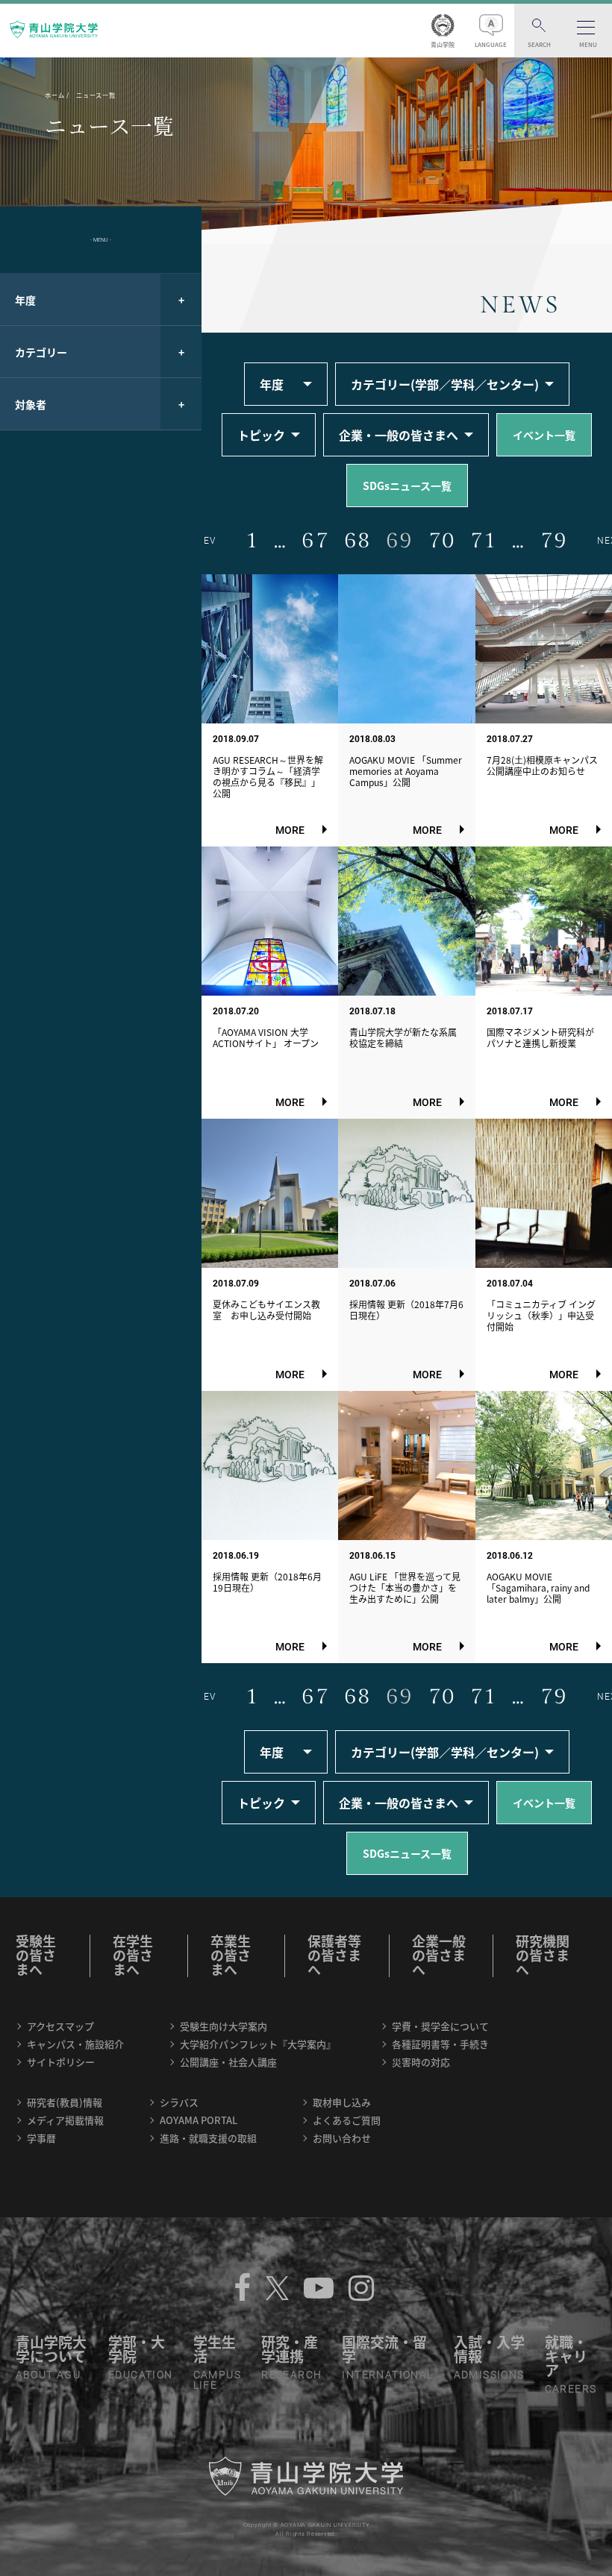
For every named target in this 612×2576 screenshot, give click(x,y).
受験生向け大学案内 (224, 2026)
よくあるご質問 (347, 2120)
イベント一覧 (544, 435)
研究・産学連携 (290, 2349)
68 (357, 541)
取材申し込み (342, 2102)
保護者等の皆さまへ (334, 1955)
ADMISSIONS (489, 2375)
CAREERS (571, 2389)
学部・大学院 (137, 2349)
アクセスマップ (60, 2026)
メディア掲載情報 (65, 2120)
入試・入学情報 (489, 2349)
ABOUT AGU (49, 2375)
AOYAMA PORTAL (199, 2120)
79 (554, 541)
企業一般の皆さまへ (439, 1955)
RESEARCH (291, 2375)
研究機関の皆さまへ (543, 1955)
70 (442, 541)
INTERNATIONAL (387, 2375)
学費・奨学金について (440, 2026)
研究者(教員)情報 (65, 2102)
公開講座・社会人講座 (228, 2062)
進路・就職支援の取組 (208, 2138)
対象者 (31, 404)
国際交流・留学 (384, 2349)
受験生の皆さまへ (36, 1955)
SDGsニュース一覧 (407, 486)
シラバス (179, 2102)
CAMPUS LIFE (217, 2380)
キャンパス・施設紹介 (75, 2044)
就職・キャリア (566, 2356)
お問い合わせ (342, 2138)
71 (484, 541)
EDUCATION (141, 2375)
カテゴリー (41, 352)
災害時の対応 (421, 2062)
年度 (25, 300)
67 (315, 541)
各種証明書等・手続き (440, 2044)
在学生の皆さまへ (133, 1955)
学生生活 (215, 2349)
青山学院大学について (51, 2349)
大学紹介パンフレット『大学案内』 (258, 2044)
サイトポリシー (61, 2062)
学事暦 (41, 2138)
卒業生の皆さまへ (231, 1955)
